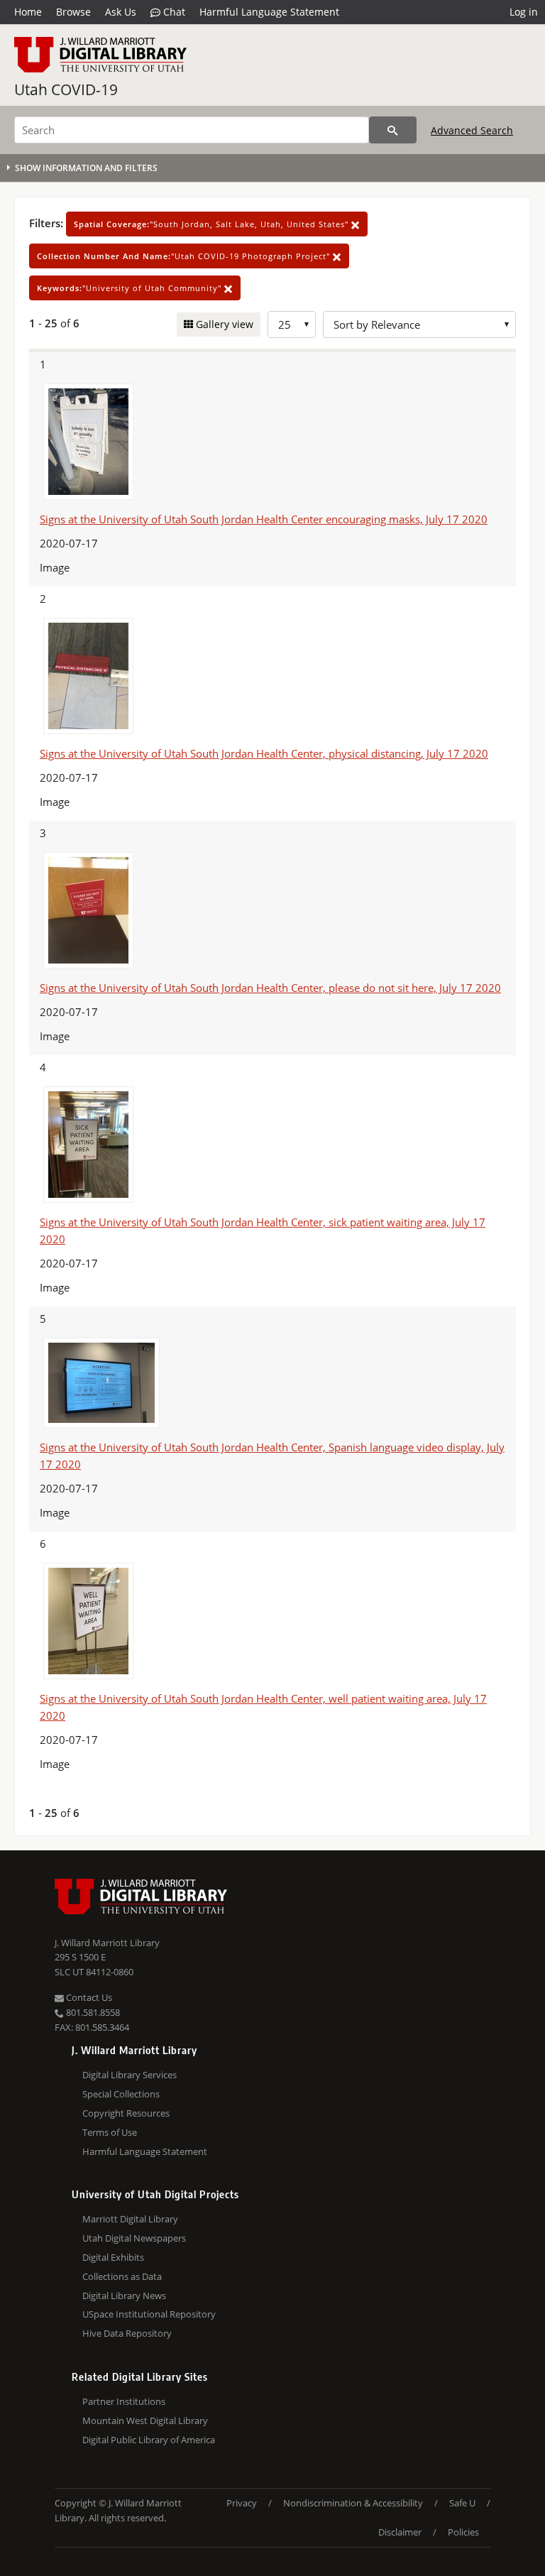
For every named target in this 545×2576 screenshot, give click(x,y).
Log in (524, 12)
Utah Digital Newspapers (134, 2238)
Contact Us (88, 1997)
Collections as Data (122, 2276)
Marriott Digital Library (130, 2219)
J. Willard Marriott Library (107, 1943)
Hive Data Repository (127, 2333)
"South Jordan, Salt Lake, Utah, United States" (213, 224)
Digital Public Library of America (149, 2440)
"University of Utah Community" (131, 288)
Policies (463, 2532)
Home (28, 12)
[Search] (393, 130)
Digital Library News (124, 2296)
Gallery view (223, 324)
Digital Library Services (130, 2075)
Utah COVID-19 (66, 89)
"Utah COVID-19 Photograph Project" (185, 256)
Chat (173, 12)
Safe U (462, 2503)
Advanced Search (472, 130)
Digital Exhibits (113, 2257)
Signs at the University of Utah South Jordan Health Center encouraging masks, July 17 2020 (264, 519)
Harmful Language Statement (269, 12)
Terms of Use (110, 2132)
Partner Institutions (124, 2401)
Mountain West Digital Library (145, 2421)
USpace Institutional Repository (149, 2314)
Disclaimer (400, 2532)
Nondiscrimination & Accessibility (353, 2503)
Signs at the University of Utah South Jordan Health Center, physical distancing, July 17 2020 (264, 753)
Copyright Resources (126, 2113)
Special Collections (121, 2094)
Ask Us (121, 12)
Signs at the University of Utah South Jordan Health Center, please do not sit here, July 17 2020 (270, 988)
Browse (73, 12)
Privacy (242, 2503)
